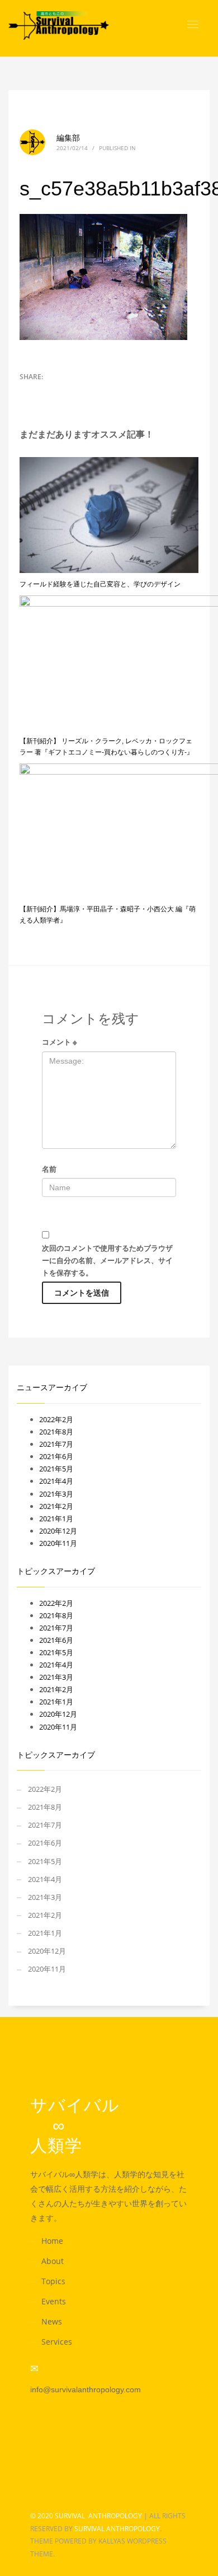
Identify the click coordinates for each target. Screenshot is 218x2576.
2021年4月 (56, 1481)
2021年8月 (56, 1432)
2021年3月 (56, 1494)
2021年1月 (56, 1518)
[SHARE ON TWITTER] (28, 392)
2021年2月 (56, 1506)
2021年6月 (56, 1456)
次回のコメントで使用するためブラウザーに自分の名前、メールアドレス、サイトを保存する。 (107, 1260)
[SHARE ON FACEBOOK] (48, 392)
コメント (60, 1042)
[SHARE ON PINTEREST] (67, 392)
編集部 (68, 138)
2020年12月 (58, 1531)
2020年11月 (58, 1543)
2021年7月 (56, 1444)
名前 (49, 1169)
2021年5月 (56, 1469)
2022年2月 (56, 1419)
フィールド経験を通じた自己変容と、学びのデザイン (100, 584)
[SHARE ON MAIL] (87, 392)
